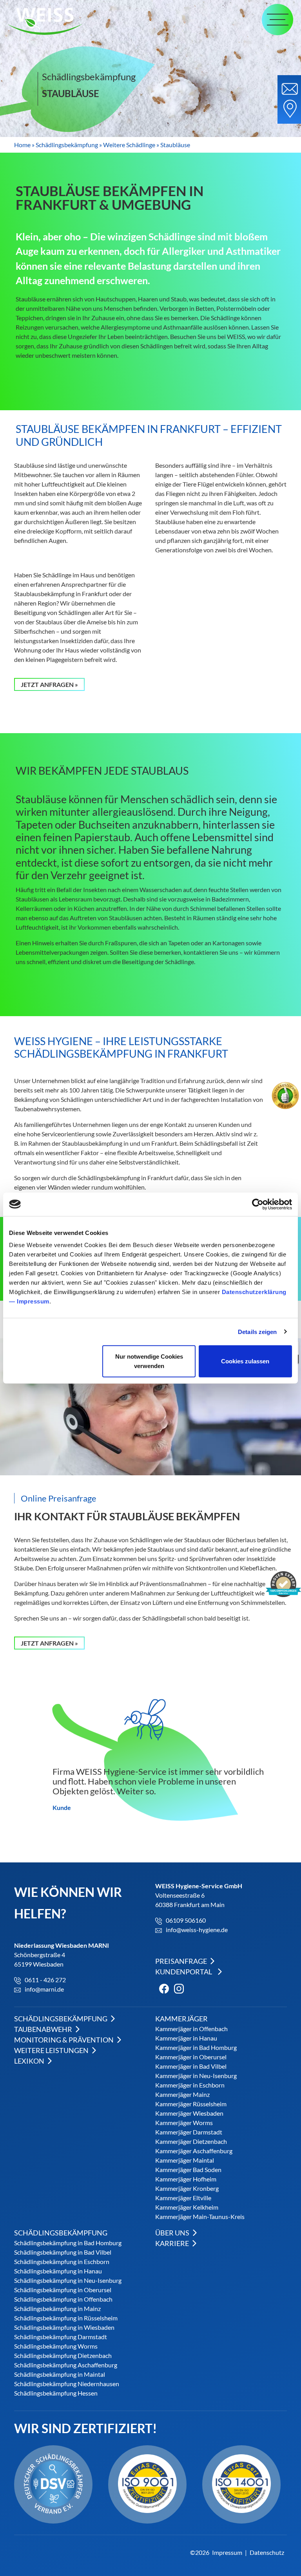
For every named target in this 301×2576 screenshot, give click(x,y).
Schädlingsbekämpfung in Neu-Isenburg (68, 2280)
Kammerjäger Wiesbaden (189, 2113)
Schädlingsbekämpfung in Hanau (58, 2271)
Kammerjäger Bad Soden (188, 2170)
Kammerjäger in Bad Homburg (196, 2047)
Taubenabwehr (44, 2029)
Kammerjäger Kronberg (187, 2188)
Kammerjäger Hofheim (186, 2179)
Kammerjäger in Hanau (186, 2038)
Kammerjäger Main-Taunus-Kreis (200, 2216)
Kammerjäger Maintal (185, 2160)
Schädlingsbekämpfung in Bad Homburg (68, 2243)
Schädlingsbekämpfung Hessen (56, 2393)
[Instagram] (177, 1988)
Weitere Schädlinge (129, 145)
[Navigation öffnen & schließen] (277, 20)
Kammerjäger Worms (184, 2123)
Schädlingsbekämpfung (67, 145)
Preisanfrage (182, 1961)
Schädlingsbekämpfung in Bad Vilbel (63, 2252)
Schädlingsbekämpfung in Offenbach (63, 2299)
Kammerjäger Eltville (183, 2198)
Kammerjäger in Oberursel (191, 2057)
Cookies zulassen (245, 1361)
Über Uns (173, 2233)
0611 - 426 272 (45, 1980)
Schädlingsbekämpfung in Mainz (57, 2308)
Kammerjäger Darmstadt (189, 2132)
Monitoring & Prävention (64, 2040)
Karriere (173, 2243)
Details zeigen (257, 1331)
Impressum (33, 1301)
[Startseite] (49, 21)
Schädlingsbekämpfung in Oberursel (63, 2290)
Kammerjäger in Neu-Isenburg (196, 2076)
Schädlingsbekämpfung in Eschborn (62, 2261)
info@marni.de (44, 1989)
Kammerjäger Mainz (182, 2094)
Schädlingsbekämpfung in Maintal (60, 2374)
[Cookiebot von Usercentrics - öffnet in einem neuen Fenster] (258, 1204)
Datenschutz (267, 2552)
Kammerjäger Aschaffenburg (194, 2151)
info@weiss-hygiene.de (197, 1930)
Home (22, 145)
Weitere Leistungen (52, 2050)
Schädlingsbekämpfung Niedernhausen (67, 2384)
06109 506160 (186, 1920)
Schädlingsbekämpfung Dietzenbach (63, 2355)
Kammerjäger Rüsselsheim (191, 2104)
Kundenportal (184, 1972)
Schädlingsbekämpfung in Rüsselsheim (66, 2318)
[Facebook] (162, 1988)
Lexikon (30, 2061)
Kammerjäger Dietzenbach (191, 2141)
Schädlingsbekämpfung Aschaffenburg (66, 2365)
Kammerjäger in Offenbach (191, 2029)
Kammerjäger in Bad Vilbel (191, 2066)
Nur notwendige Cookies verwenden (149, 1361)
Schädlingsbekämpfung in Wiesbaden (64, 2327)
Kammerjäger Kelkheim (187, 2207)
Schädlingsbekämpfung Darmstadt (61, 2337)
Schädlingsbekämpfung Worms (56, 2346)
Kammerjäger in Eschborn (190, 2085)
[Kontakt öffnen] (289, 99)
